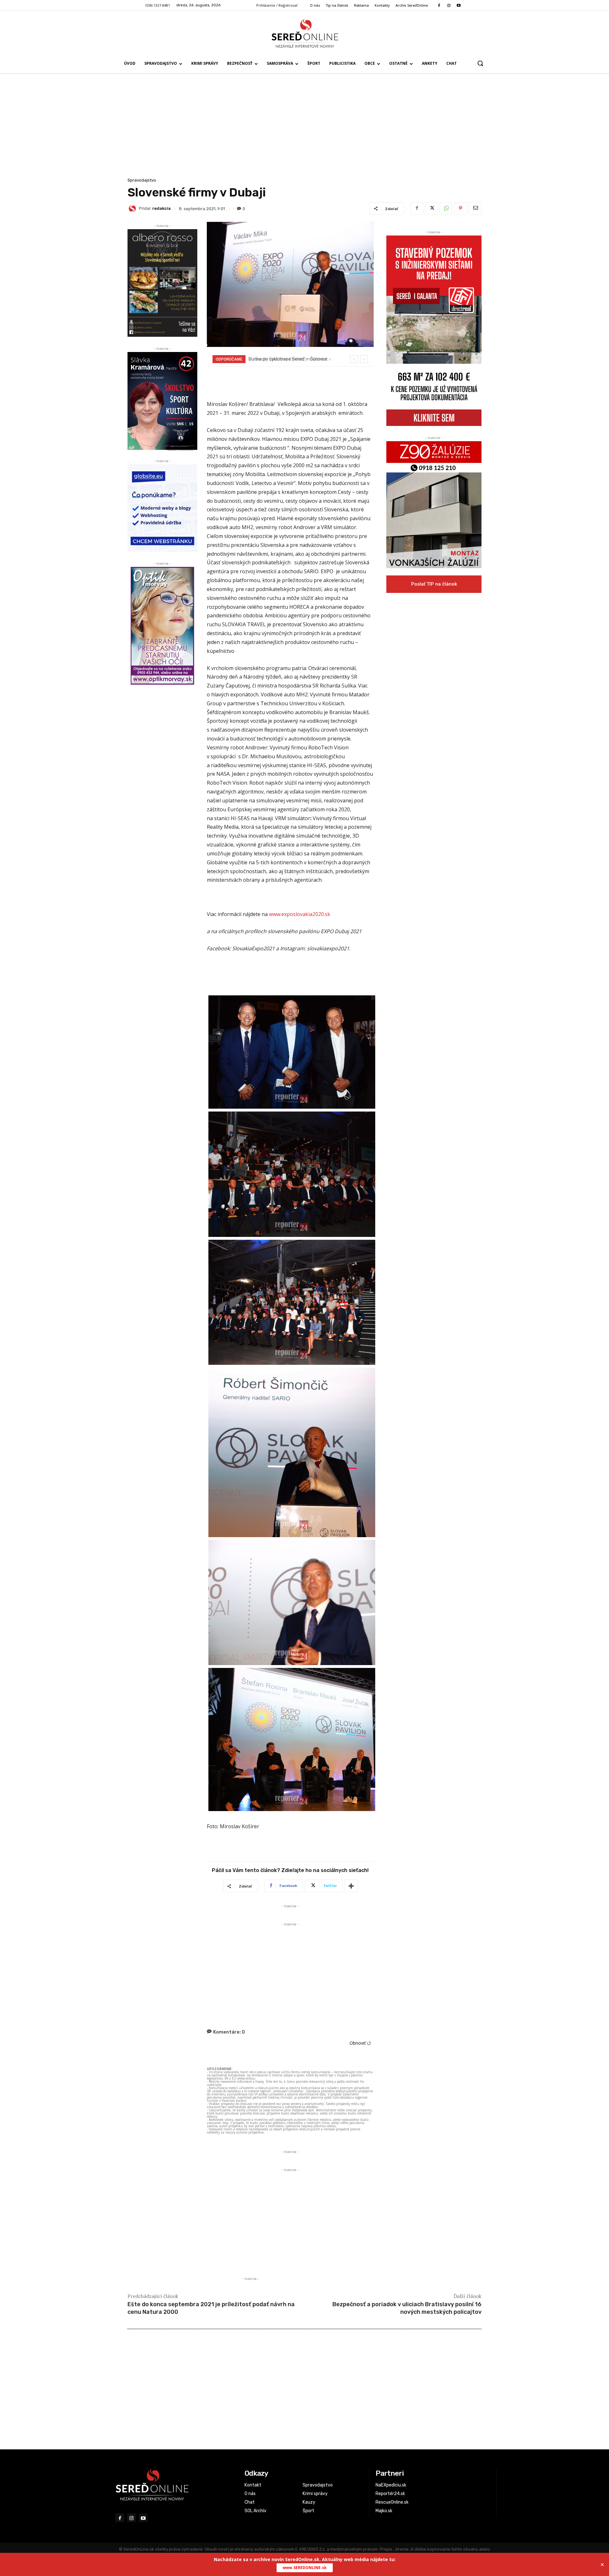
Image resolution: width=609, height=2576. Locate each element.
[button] (480, 63)
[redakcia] (133, 209)
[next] (364, 359)
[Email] (475, 209)
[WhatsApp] (446, 209)
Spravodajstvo (142, 180)
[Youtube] (459, 6)
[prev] (354, 359)
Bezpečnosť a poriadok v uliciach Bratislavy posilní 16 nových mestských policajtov (407, 2308)
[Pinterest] (461, 209)
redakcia (161, 208)
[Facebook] (439, 6)
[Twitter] (431, 209)
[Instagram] (449, 6)
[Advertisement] (304, 129)
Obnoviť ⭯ (360, 2043)
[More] (351, 1886)
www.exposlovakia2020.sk (300, 914)
